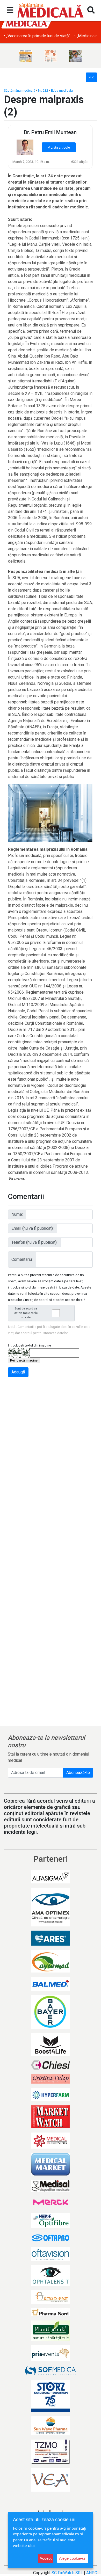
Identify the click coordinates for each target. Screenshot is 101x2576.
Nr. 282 (43, 90)
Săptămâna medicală (20, 90)
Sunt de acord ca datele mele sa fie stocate (26, 1313)
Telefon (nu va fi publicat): (34, 1242)
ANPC (92, 2573)
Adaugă (18, 1372)
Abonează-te (78, 1773)
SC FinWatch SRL (67, 2573)
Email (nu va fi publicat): (33, 1228)
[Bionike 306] (51, 56)
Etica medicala (62, 90)
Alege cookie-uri (73, 2558)
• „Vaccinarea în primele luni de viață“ (37, 36)
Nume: (17, 1214)
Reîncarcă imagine (24, 1360)
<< (91, 77)
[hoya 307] (75, 56)
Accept (46, 2558)
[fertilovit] (26, 56)
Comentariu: (22, 1259)
